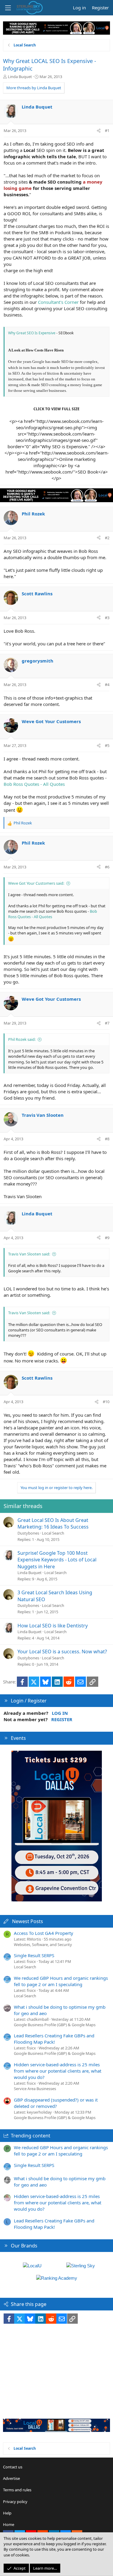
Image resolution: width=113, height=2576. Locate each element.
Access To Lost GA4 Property (44, 1933)
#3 (107, 618)
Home (9, 2524)
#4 (107, 685)
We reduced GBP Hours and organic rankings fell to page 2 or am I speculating (61, 1981)
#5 (107, 745)
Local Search (53, 1533)
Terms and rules (17, 2490)
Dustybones (28, 1533)
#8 (107, 1139)
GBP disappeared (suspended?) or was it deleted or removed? (56, 2103)
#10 (106, 1402)
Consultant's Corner (58, 302)
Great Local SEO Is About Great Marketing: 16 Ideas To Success (53, 1523)
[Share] (99, 131)
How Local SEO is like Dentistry (53, 1626)
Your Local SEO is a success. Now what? (62, 1652)
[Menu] (8, 8)
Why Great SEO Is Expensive (32, 333)
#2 (107, 538)
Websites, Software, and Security (43, 1945)
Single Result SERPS (34, 1955)
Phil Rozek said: (22, 1039)
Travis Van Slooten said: (29, 1254)
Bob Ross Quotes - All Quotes (34, 784)
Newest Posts (28, 1921)
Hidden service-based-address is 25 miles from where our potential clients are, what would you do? (58, 2071)
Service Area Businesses (35, 2089)
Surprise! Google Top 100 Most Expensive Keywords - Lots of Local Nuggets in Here (57, 1560)
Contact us (13, 2467)
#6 (107, 867)
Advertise (11, 2478)
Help (7, 2513)
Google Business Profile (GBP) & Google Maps (55, 2025)
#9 (107, 1238)
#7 (107, 1023)
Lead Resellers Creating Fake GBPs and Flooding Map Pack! (54, 2039)
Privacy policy (15, 2502)
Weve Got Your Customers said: (36, 883)
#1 (107, 131)
